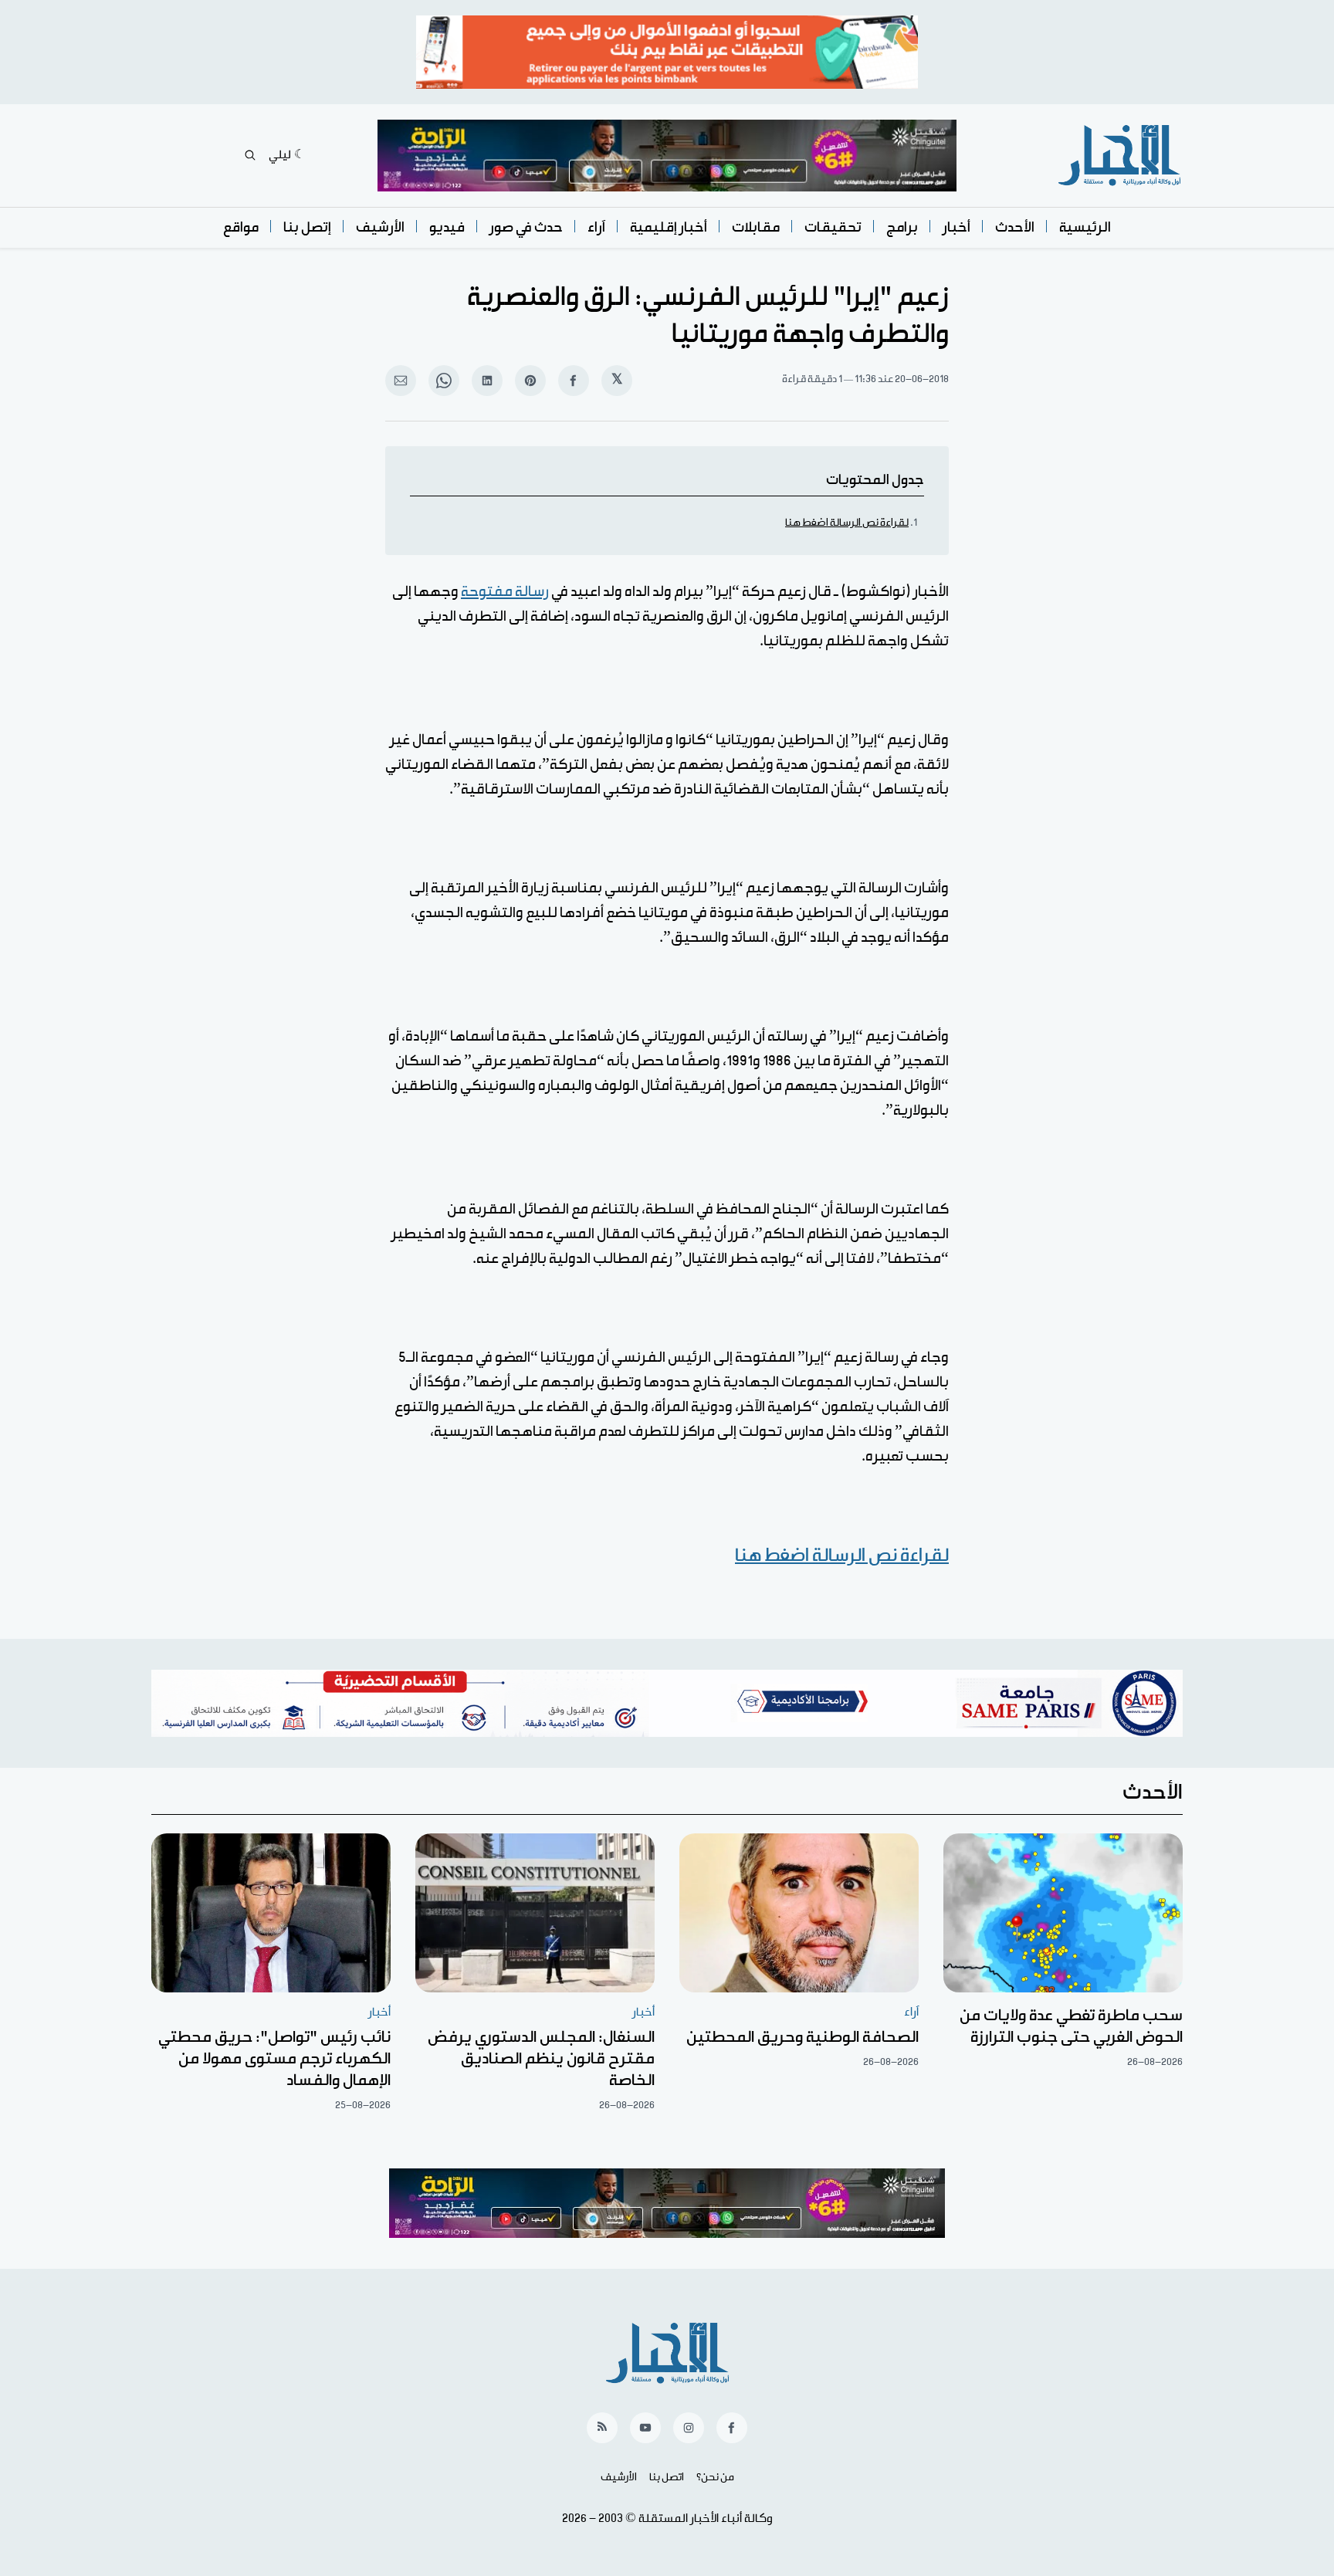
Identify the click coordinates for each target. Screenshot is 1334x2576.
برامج (902, 227)
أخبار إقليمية (669, 227)
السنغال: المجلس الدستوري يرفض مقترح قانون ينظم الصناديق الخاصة (541, 2059)
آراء (596, 227)
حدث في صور (526, 227)
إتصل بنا (307, 227)
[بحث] (250, 155)
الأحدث (1015, 227)
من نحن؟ (715, 2477)
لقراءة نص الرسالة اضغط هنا (847, 523)
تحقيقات (833, 227)
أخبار (956, 227)
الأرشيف (380, 227)
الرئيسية (1085, 227)
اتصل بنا (667, 2477)
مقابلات (756, 227)
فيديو (447, 227)
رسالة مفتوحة (505, 592)
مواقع (241, 227)
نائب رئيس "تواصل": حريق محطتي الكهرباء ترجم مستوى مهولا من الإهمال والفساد (274, 2059)
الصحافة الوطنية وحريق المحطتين (802, 2037)
